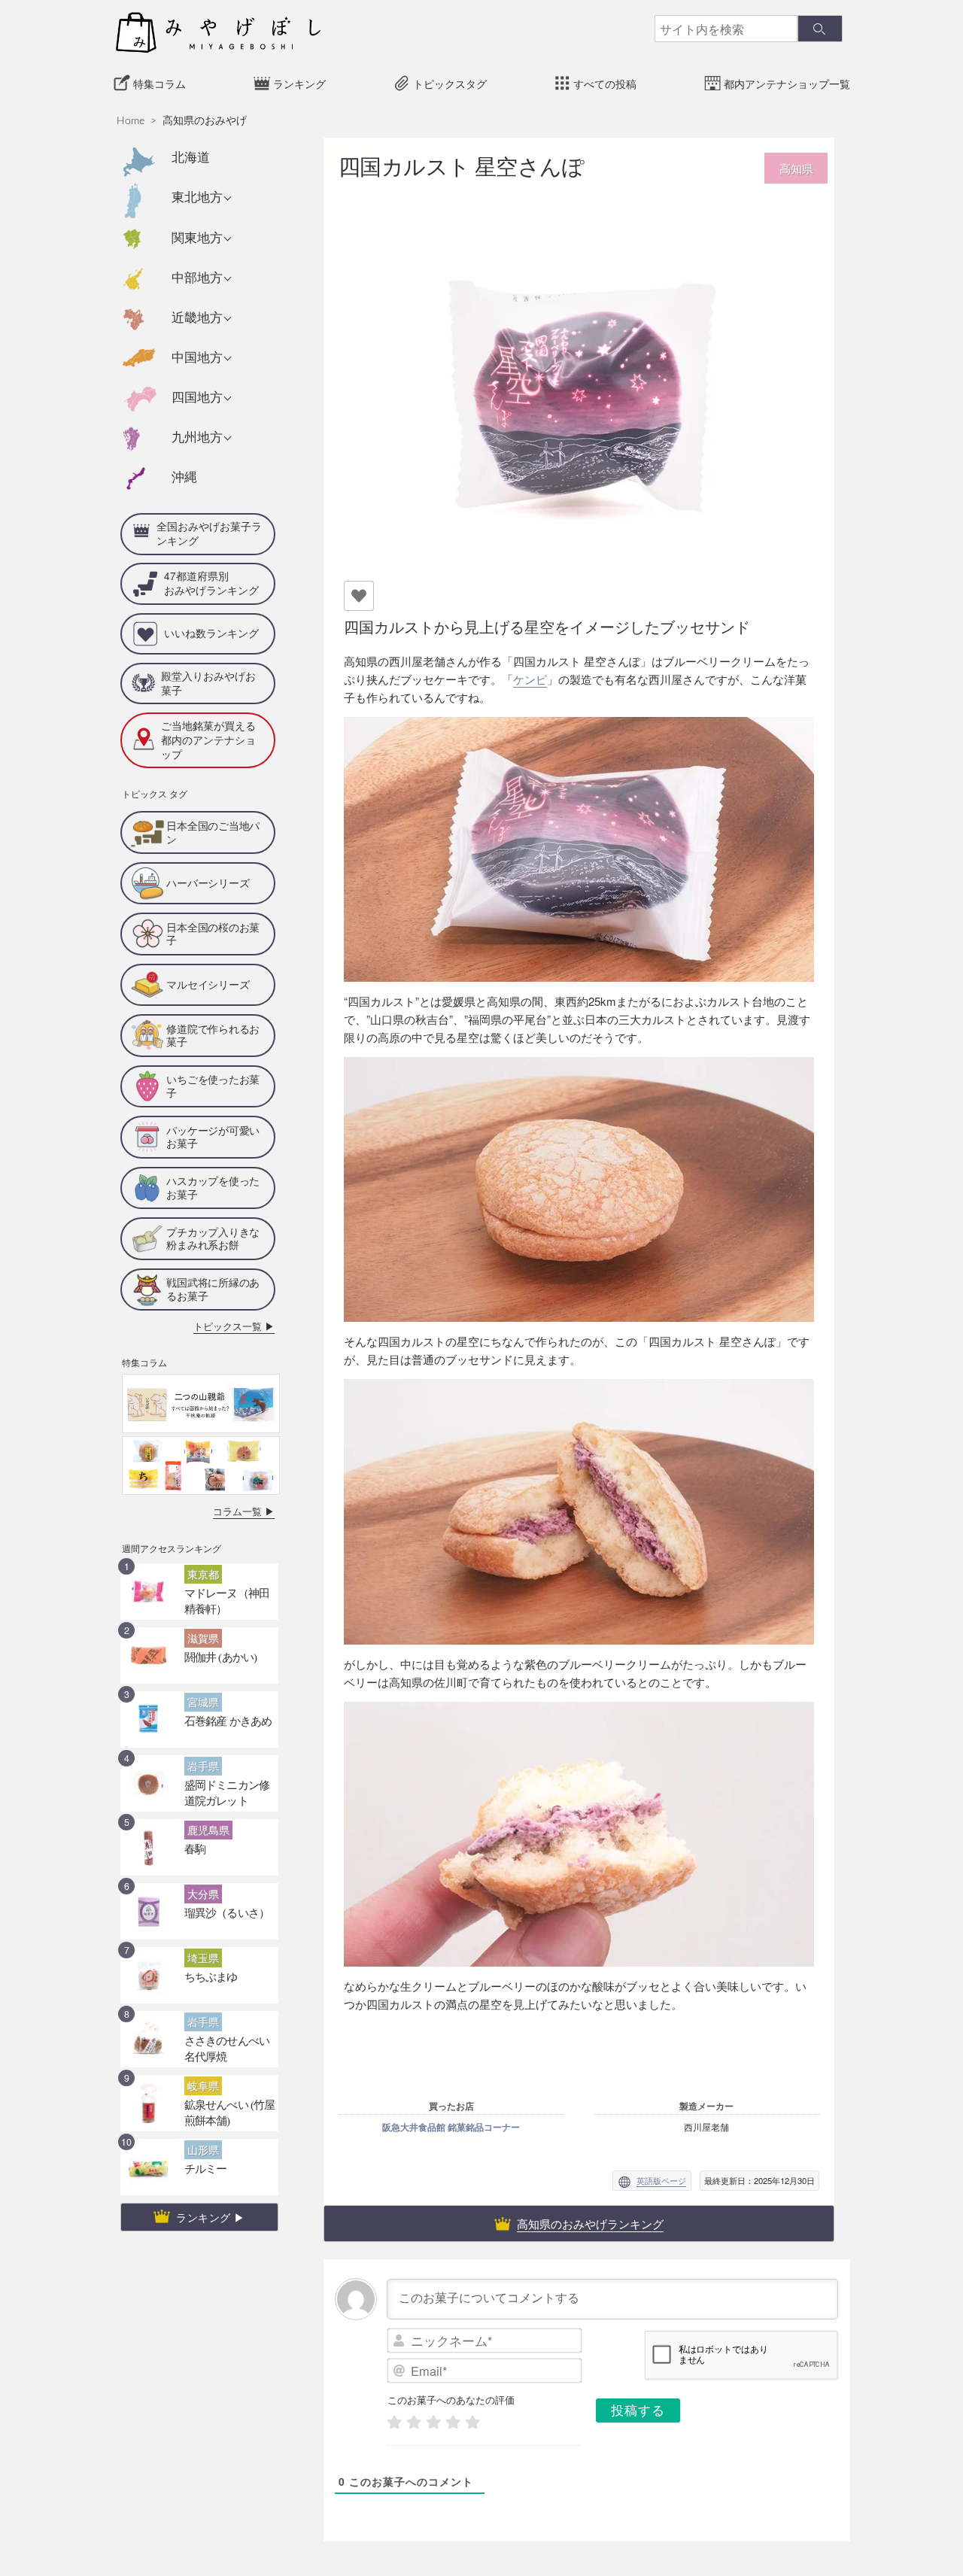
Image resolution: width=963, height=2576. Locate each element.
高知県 (796, 168)
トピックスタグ (450, 84)
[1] (394, 2422)
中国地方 (197, 358)
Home (131, 121)
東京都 (200, 1521)
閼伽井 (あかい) (213, 1602)
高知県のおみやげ (205, 121)
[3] (433, 2422)
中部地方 (197, 278)
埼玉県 (200, 1905)
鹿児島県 (204, 1777)
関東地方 (197, 238)
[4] (453, 2422)
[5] (472, 2422)
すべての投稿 (605, 84)
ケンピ (530, 679)
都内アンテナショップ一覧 (787, 84)
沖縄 (184, 477)
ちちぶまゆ (205, 1922)
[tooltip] (442, 1019)
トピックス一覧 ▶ (243, 1276)
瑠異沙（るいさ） (218, 1858)
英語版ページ (661, 2180)
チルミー (201, 2114)
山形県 (200, 2097)
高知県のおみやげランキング (590, 2224)
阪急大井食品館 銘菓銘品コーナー (451, 2127)
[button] (442, 1019)
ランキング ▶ (211, 2165)
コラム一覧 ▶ (251, 1460)
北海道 (191, 158)
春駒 (193, 1794)
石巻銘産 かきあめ (219, 1666)
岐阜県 (200, 2033)
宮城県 (200, 1649)
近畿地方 (197, 318)
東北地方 (197, 197)
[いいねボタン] (359, 596)
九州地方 (197, 437)
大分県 (200, 1841)
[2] (414, 2422)
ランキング (299, 84)
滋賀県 (200, 1585)
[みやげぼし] (218, 32)
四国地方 (197, 398)
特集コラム (159, 84)
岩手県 (200, 1713)
